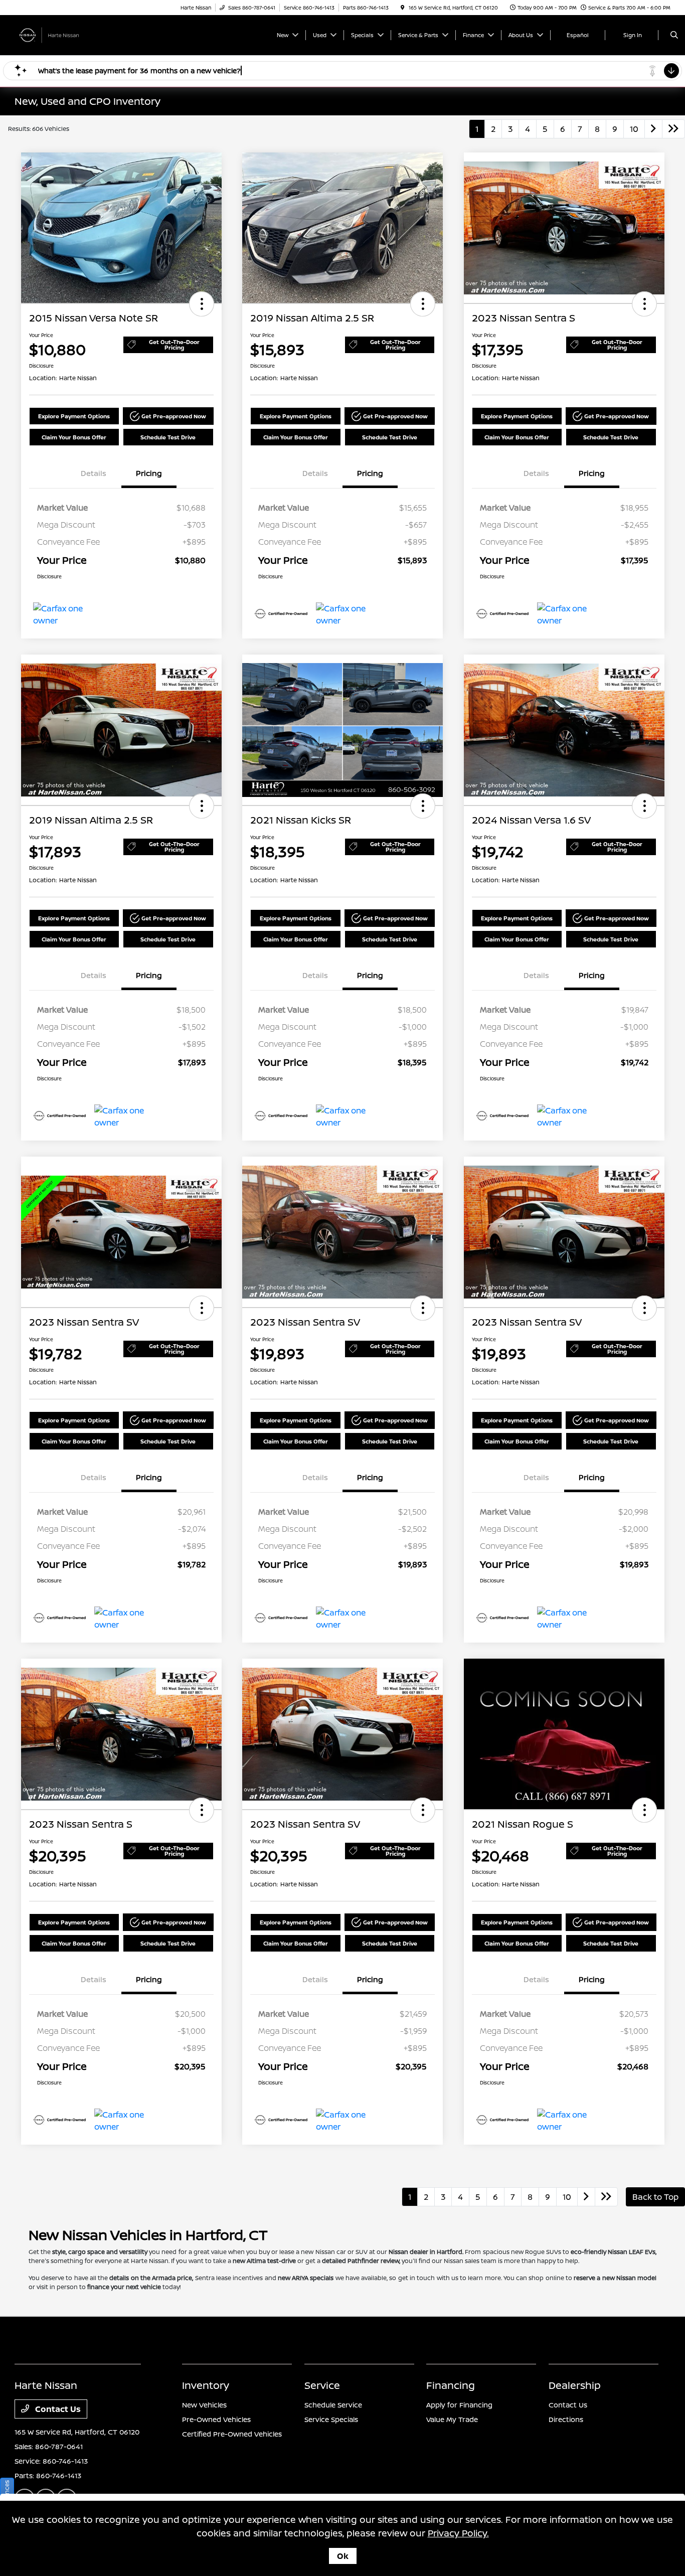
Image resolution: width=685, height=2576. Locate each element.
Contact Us (57, 2409)
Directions (566, 2419)
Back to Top (655, 2197)
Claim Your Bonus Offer (74, 437)
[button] (202, 304)
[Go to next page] (653, 129)
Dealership (575, 2385)
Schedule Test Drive (168, 437)
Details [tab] (94, 473)
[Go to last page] (673, 129)
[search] (674, 35)
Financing (451, 2385)
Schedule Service (333, 2405)
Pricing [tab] (149, 473)
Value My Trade (452, 2419)
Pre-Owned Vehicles (216, 2419)
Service (322, 2385)
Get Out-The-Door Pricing (174, 345)
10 (634, 129)
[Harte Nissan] (60, 34)
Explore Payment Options (74, 416)
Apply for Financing (459, 2405)
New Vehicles (204, 2405)
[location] (403, 8)
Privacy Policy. (458, 2533)
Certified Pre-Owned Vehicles (232, 2434)
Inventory (206, 2385)
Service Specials (331, 2419)
